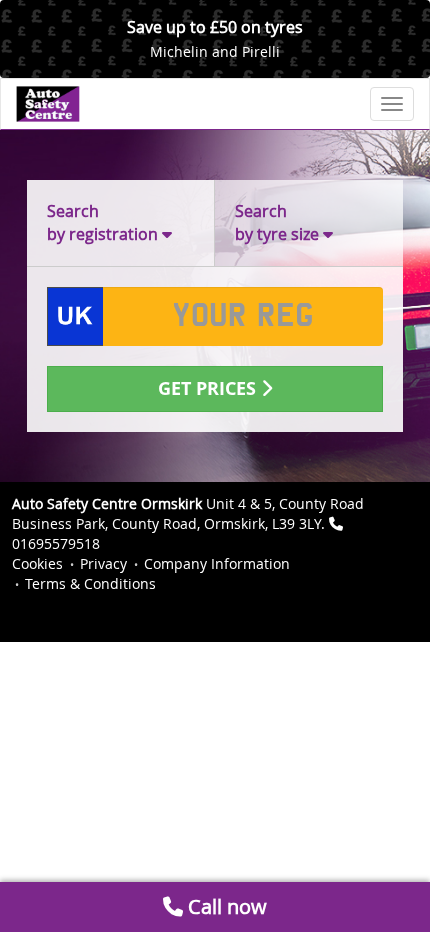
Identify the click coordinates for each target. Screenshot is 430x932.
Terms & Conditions (90, 583)
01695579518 (56, 543)
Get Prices (209, 388)
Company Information (217, 563)
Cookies (37, 563)
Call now (225, 906)
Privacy (103, 563)
